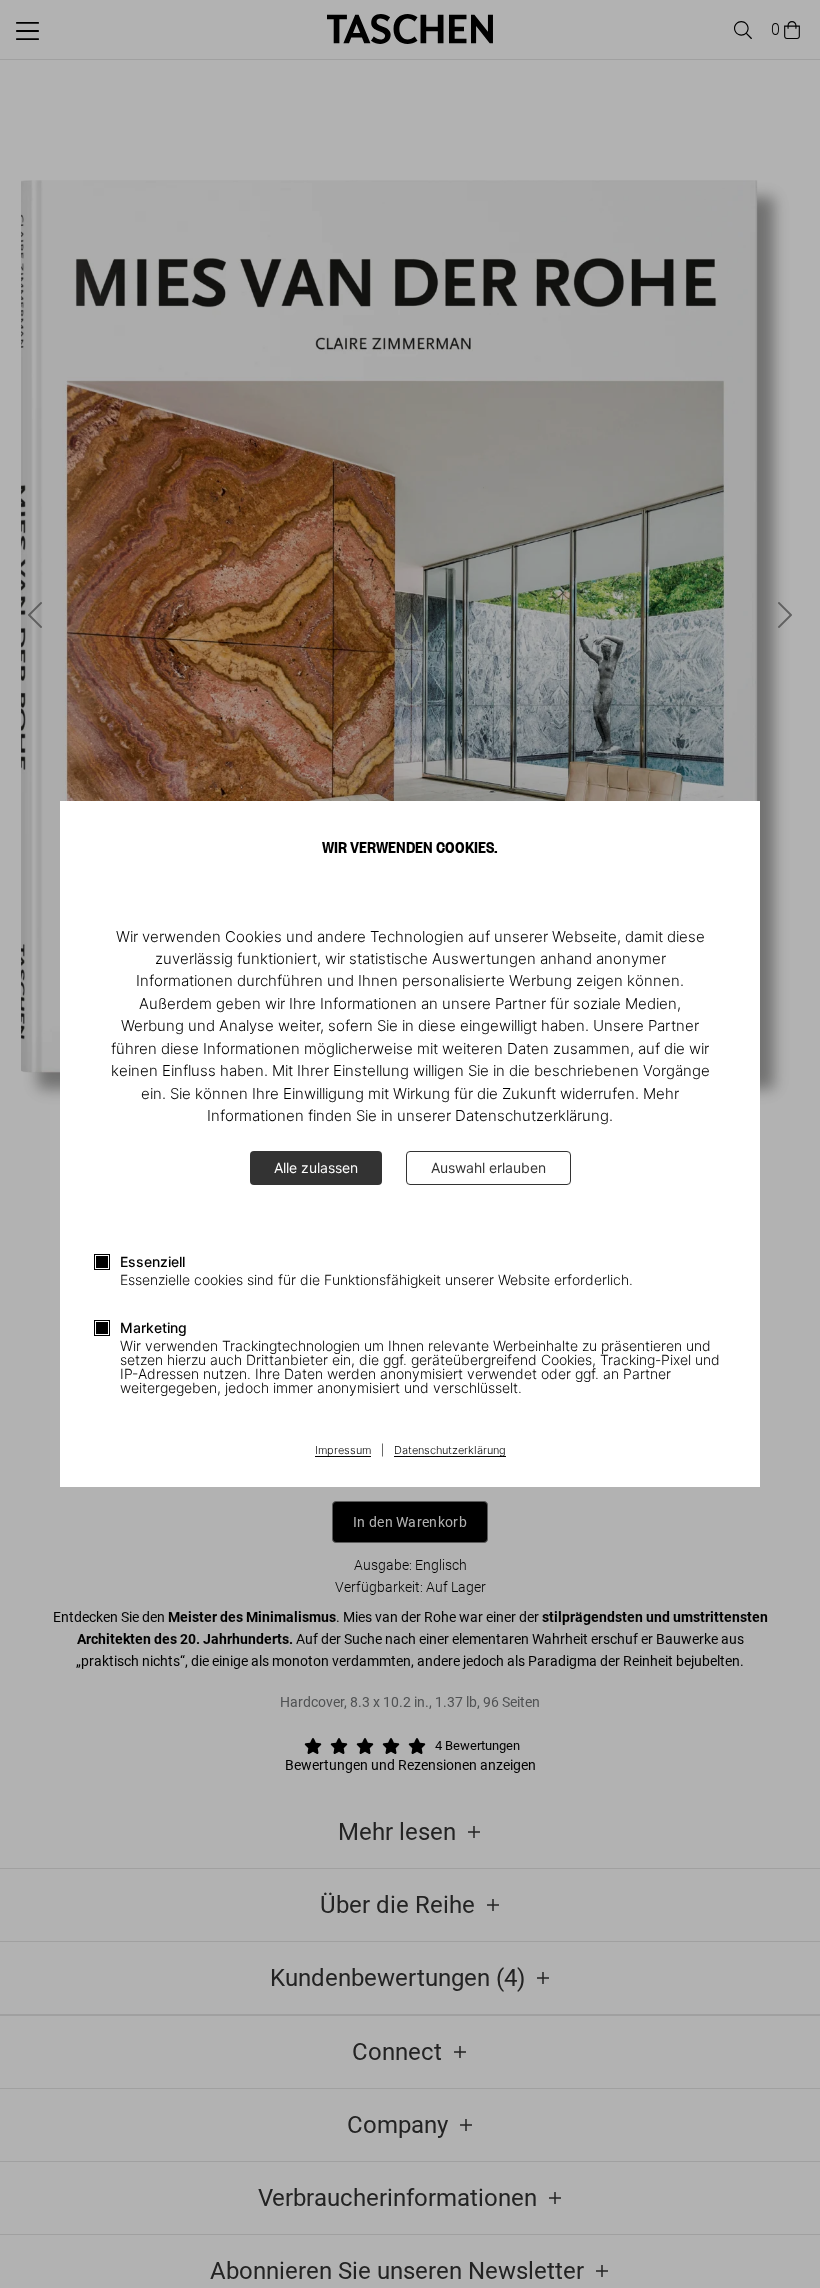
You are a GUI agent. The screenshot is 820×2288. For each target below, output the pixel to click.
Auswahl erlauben (488, 1167)
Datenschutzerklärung (450, 1451)
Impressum (343, 1451)
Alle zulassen (316, 1167)
